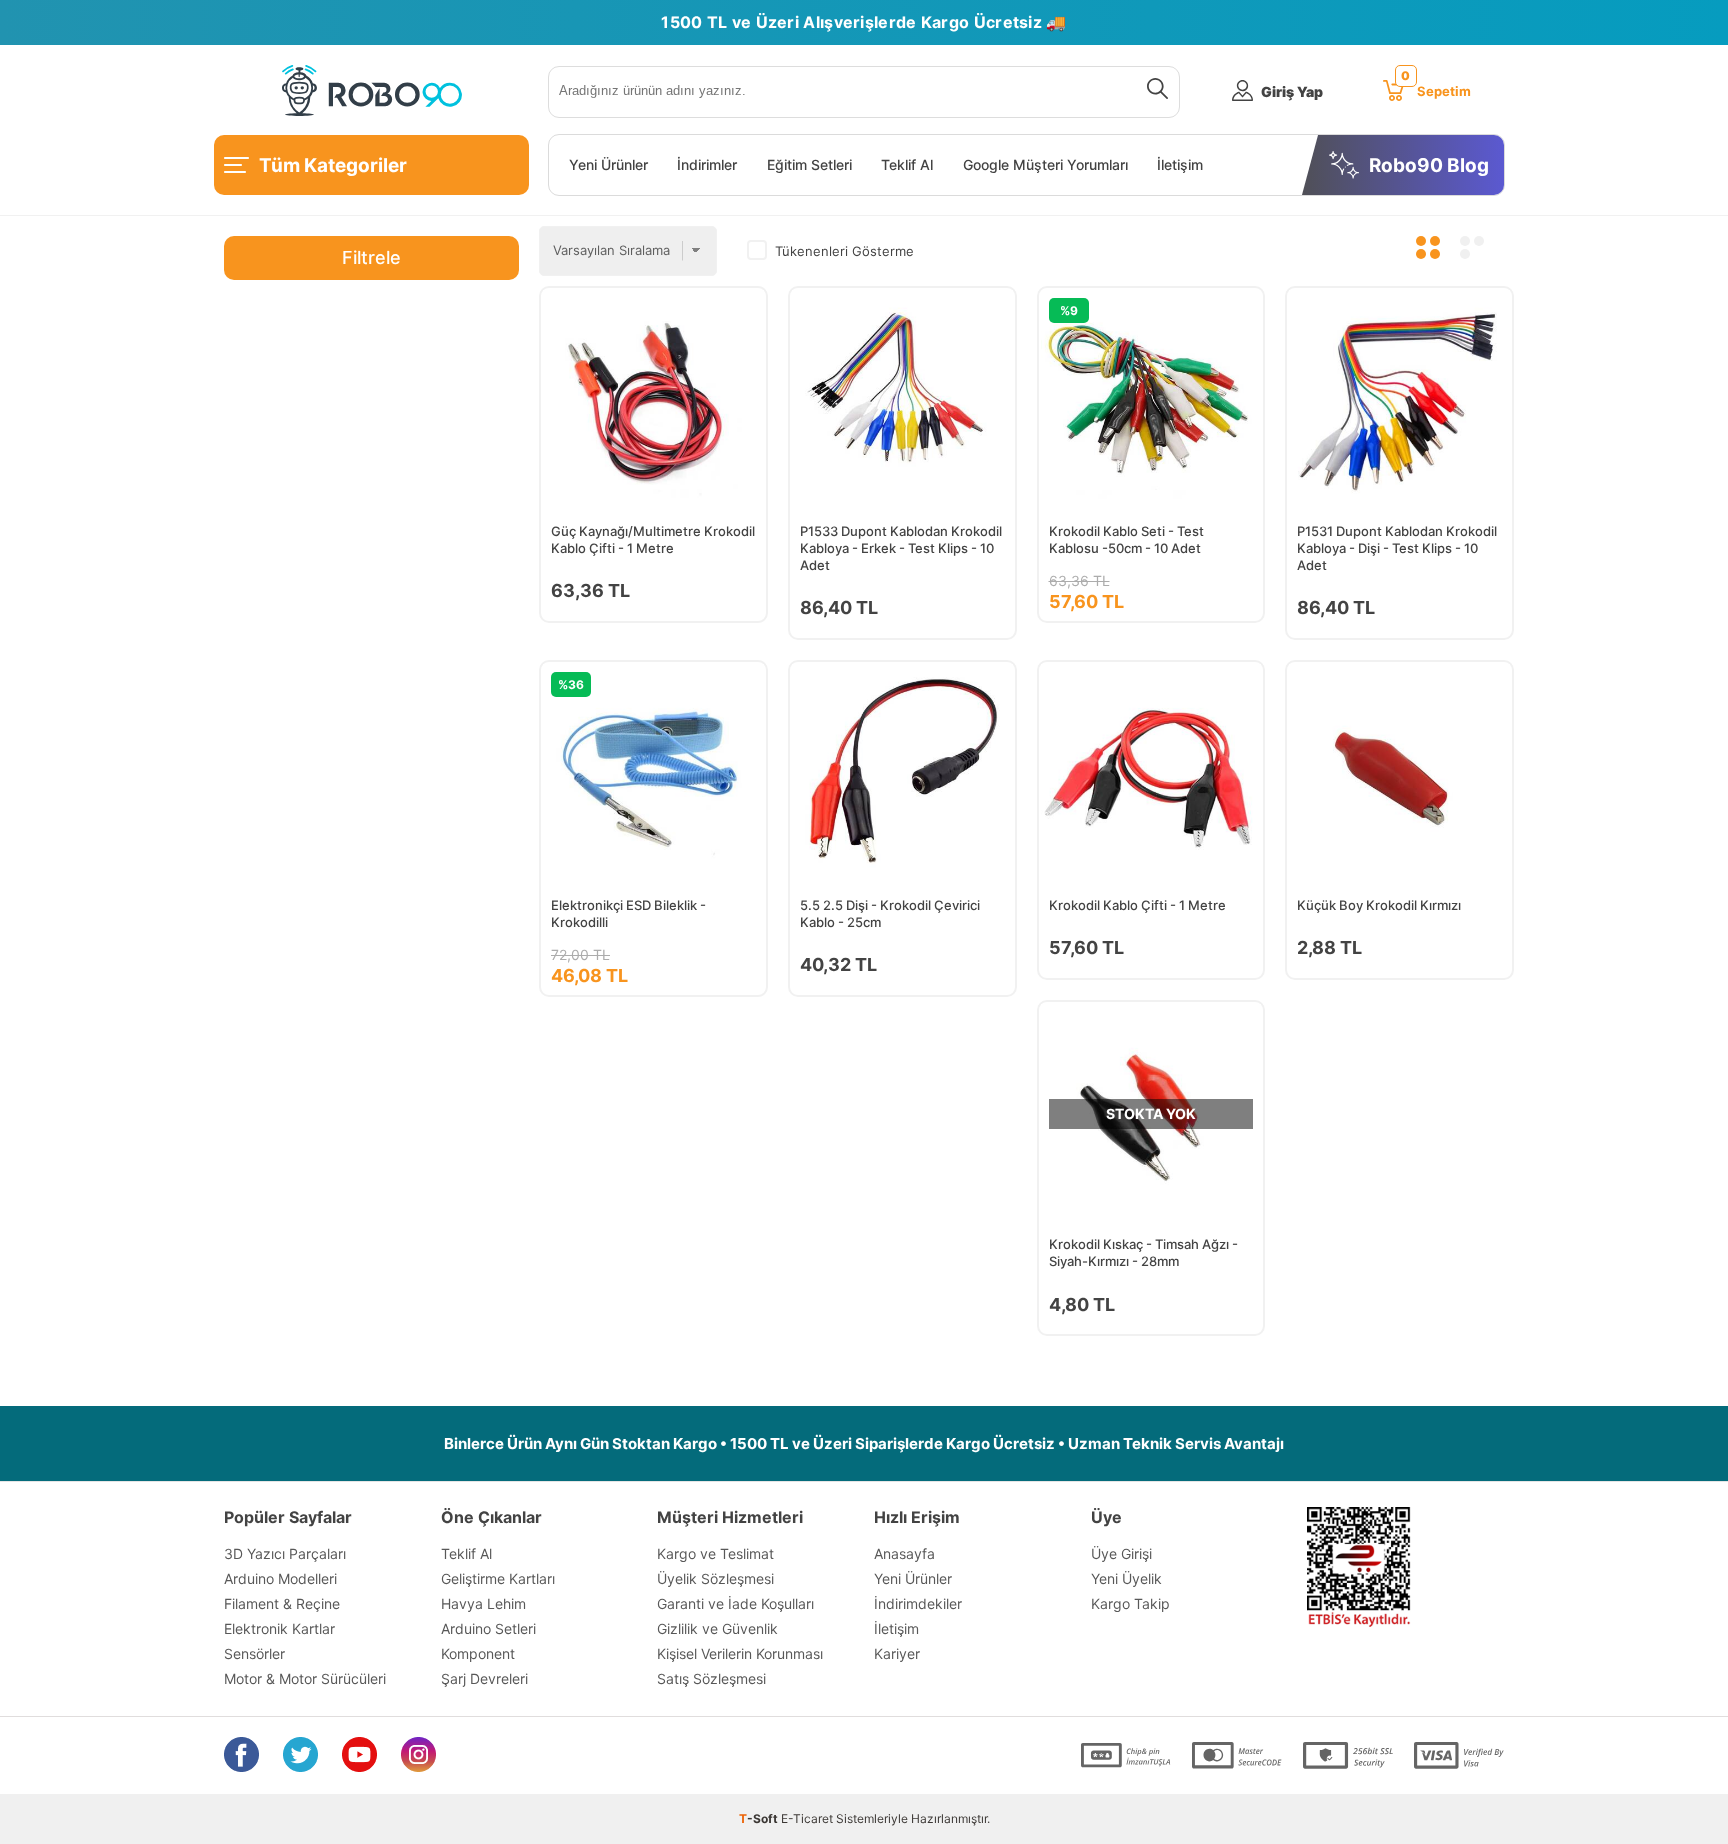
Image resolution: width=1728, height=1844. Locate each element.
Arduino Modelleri (280, 1578)
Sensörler (254, 1653)
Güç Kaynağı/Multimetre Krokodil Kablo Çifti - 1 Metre (653, 539)
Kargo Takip (1130, 1603)
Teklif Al (907, 165)
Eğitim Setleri (809, 165)
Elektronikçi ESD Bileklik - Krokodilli (628, 913)
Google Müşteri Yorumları (1045, 165)
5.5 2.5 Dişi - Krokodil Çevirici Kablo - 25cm (890, 913)
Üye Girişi (1121, 1553)
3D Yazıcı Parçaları (285, 1553)
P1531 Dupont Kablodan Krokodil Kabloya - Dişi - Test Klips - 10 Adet (1397, 548)
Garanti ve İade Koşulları (735, 1603)
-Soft (760, 1818)
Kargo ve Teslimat (715, 1553)
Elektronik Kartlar (279, 1628)
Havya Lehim (483, 1603)
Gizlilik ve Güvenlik (717, 1628)
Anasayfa (904, 1553)
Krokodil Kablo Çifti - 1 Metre (1137, 905)
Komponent (478, 1653)
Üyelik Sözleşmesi (715, 1578)
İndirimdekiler (918, 1603)
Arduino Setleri (488, 1628)
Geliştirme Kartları (498, 1578)
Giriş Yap (1292, 91)
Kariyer (897, 1653)
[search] (1153, 92)
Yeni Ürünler (608, 165)
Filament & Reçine (282, 1603)
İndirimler (707, 165)
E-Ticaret (807, 1818)
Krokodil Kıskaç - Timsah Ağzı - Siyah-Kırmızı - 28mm (1143, 1252)
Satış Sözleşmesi (711, 1678)
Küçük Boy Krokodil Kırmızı (1379, 905)
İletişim (1180, 165)
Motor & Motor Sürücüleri (305, 1678)
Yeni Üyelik (1126, 1578)
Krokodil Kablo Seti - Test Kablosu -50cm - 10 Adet (1126, 539)
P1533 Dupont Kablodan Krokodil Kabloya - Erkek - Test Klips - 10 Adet (901, 548)
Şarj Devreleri (484, 1678)
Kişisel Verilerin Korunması (740, 1653)
